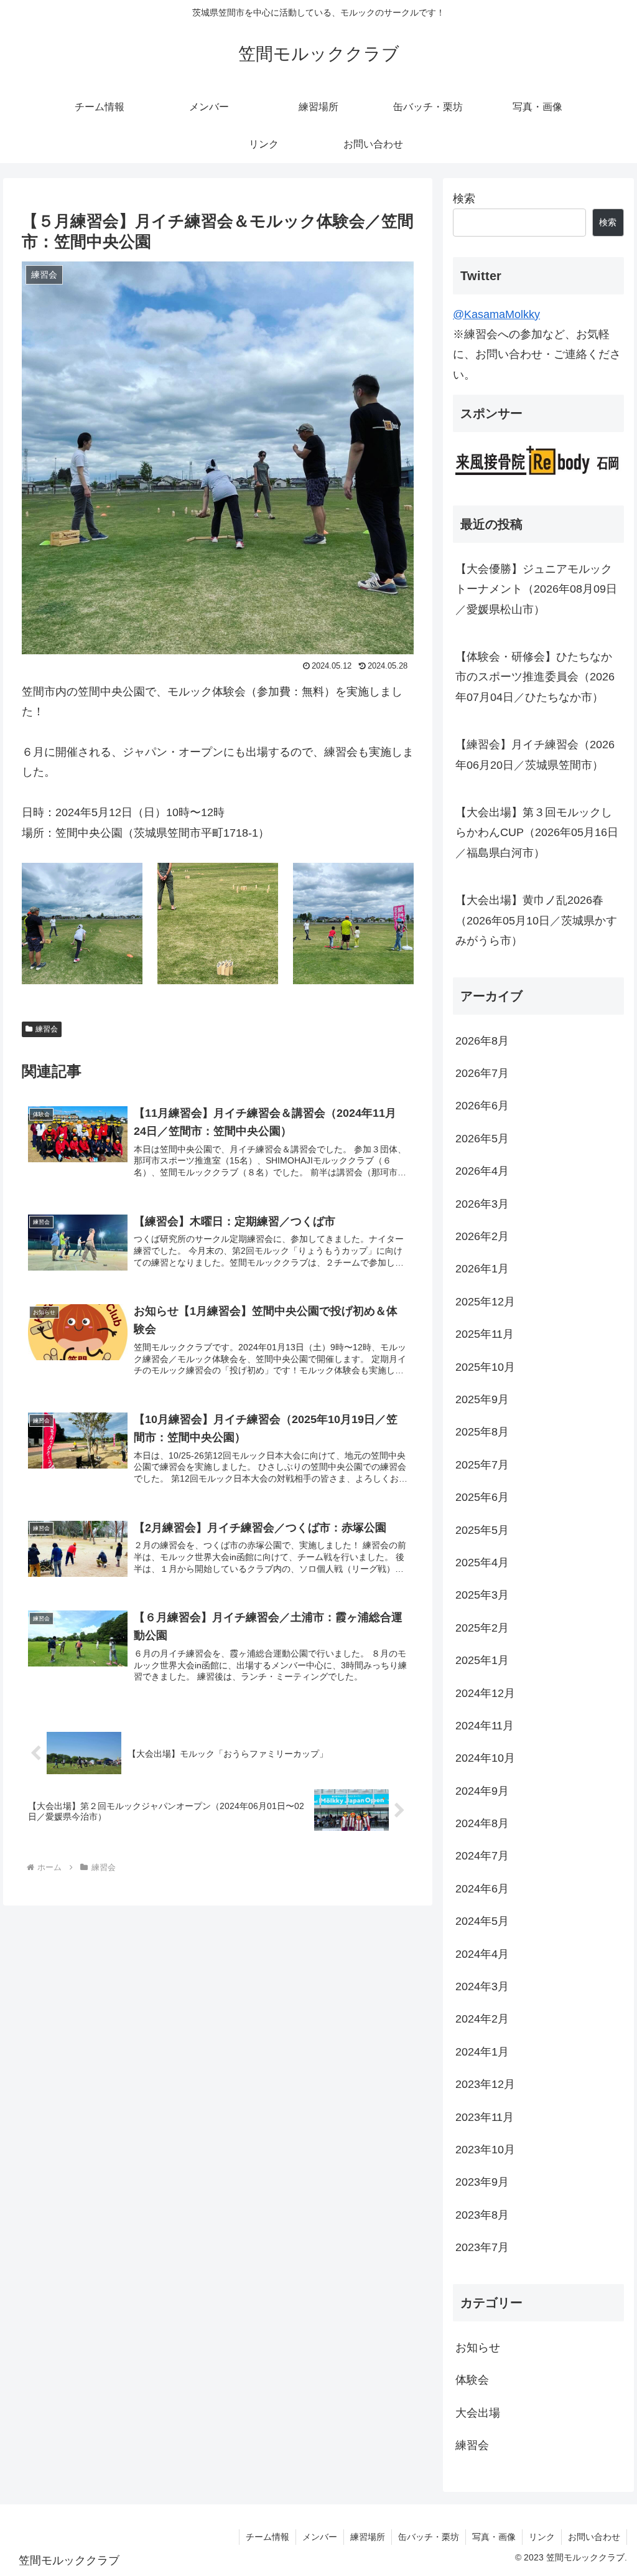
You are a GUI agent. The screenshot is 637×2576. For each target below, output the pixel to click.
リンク (542, 2537)
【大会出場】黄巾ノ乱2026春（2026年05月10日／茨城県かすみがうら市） (536, 920)
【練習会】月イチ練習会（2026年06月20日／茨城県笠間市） (535, 754)
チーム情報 (267, 2537)
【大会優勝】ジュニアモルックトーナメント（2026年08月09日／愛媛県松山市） (536, 589)
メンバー (320, 2537)
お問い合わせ (594, 2537)
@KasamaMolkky (496, 314)
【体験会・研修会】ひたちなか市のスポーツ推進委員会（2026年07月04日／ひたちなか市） (535, 677)
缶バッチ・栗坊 (429, 2537)
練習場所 (368, 2537)
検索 (464, 199)
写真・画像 (494, 2537)
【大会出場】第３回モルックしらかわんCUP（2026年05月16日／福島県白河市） (537, 833)
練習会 (47, 1029)
